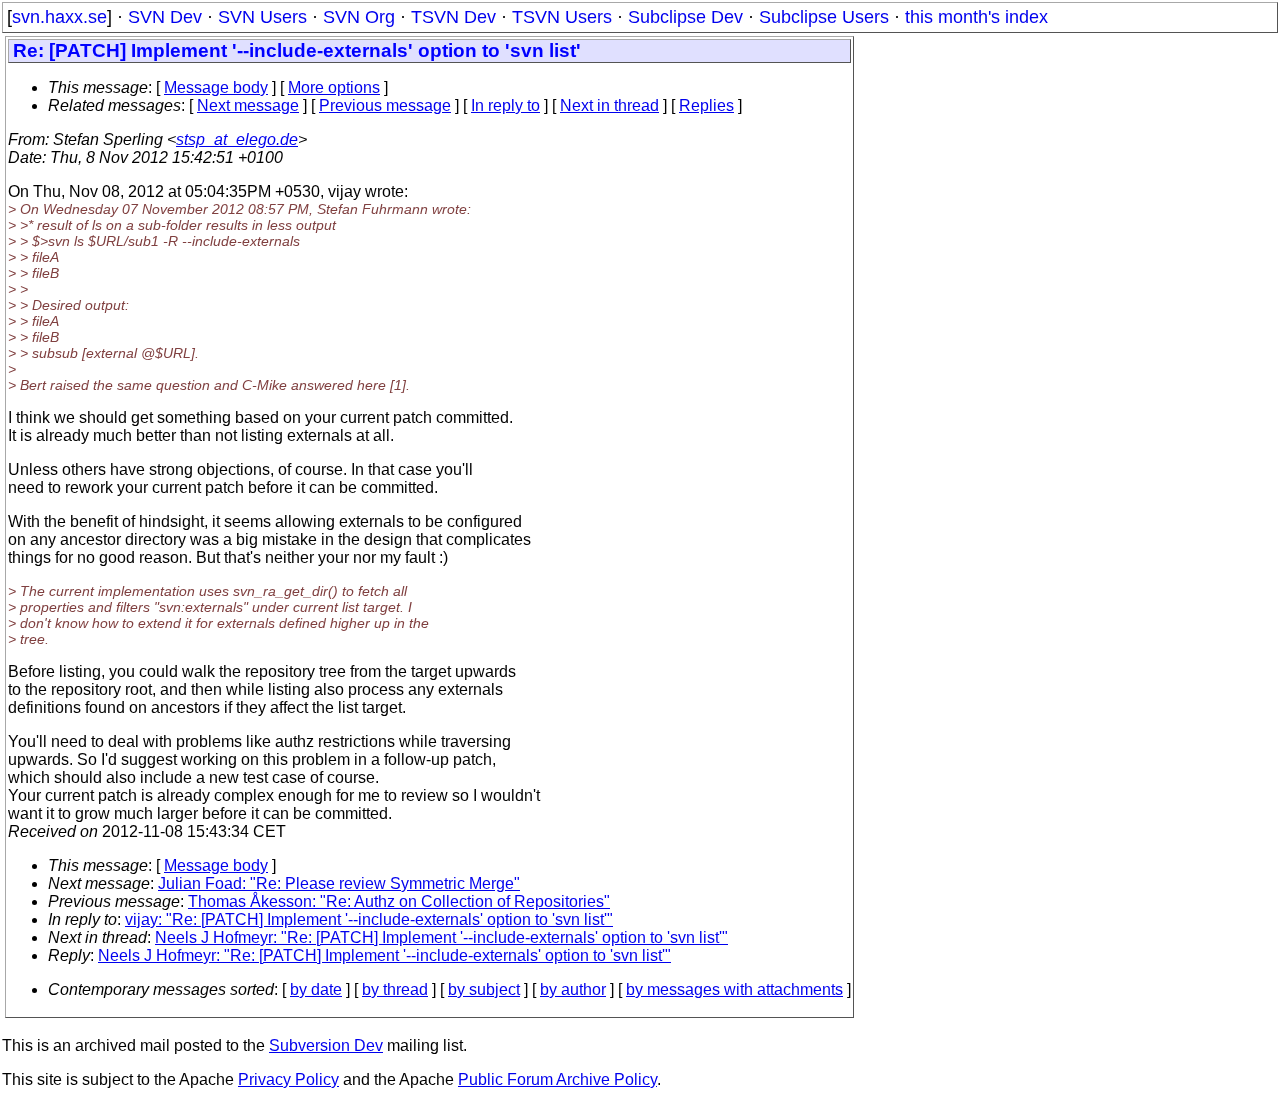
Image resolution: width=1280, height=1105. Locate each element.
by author (573, 989)
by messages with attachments (734, 989)
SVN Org (359, 17)
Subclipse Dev (685, 17)
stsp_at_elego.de (237, 139)
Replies (706, 105)
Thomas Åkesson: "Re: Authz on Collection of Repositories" (399, 901)
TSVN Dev (453, 17)
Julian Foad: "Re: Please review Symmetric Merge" (339, 883)
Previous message (385, 105)
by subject (484, 989)
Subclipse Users (824, 17)
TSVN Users (562, 17)
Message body (216, 87)
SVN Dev (165, 17)
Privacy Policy (288, 1079)
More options (334, 87)
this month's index (976, 17)
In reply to (505, 105)
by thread (395, 989)
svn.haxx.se (59, 17)
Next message (248, 105)
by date (316, 989)
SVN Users (262, 17)
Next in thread (609, 105)
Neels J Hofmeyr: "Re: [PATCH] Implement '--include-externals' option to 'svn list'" (441, 937)
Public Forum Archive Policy (557, 1079)
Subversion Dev (326, 1045)
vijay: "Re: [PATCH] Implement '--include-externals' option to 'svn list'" (369, 919)
